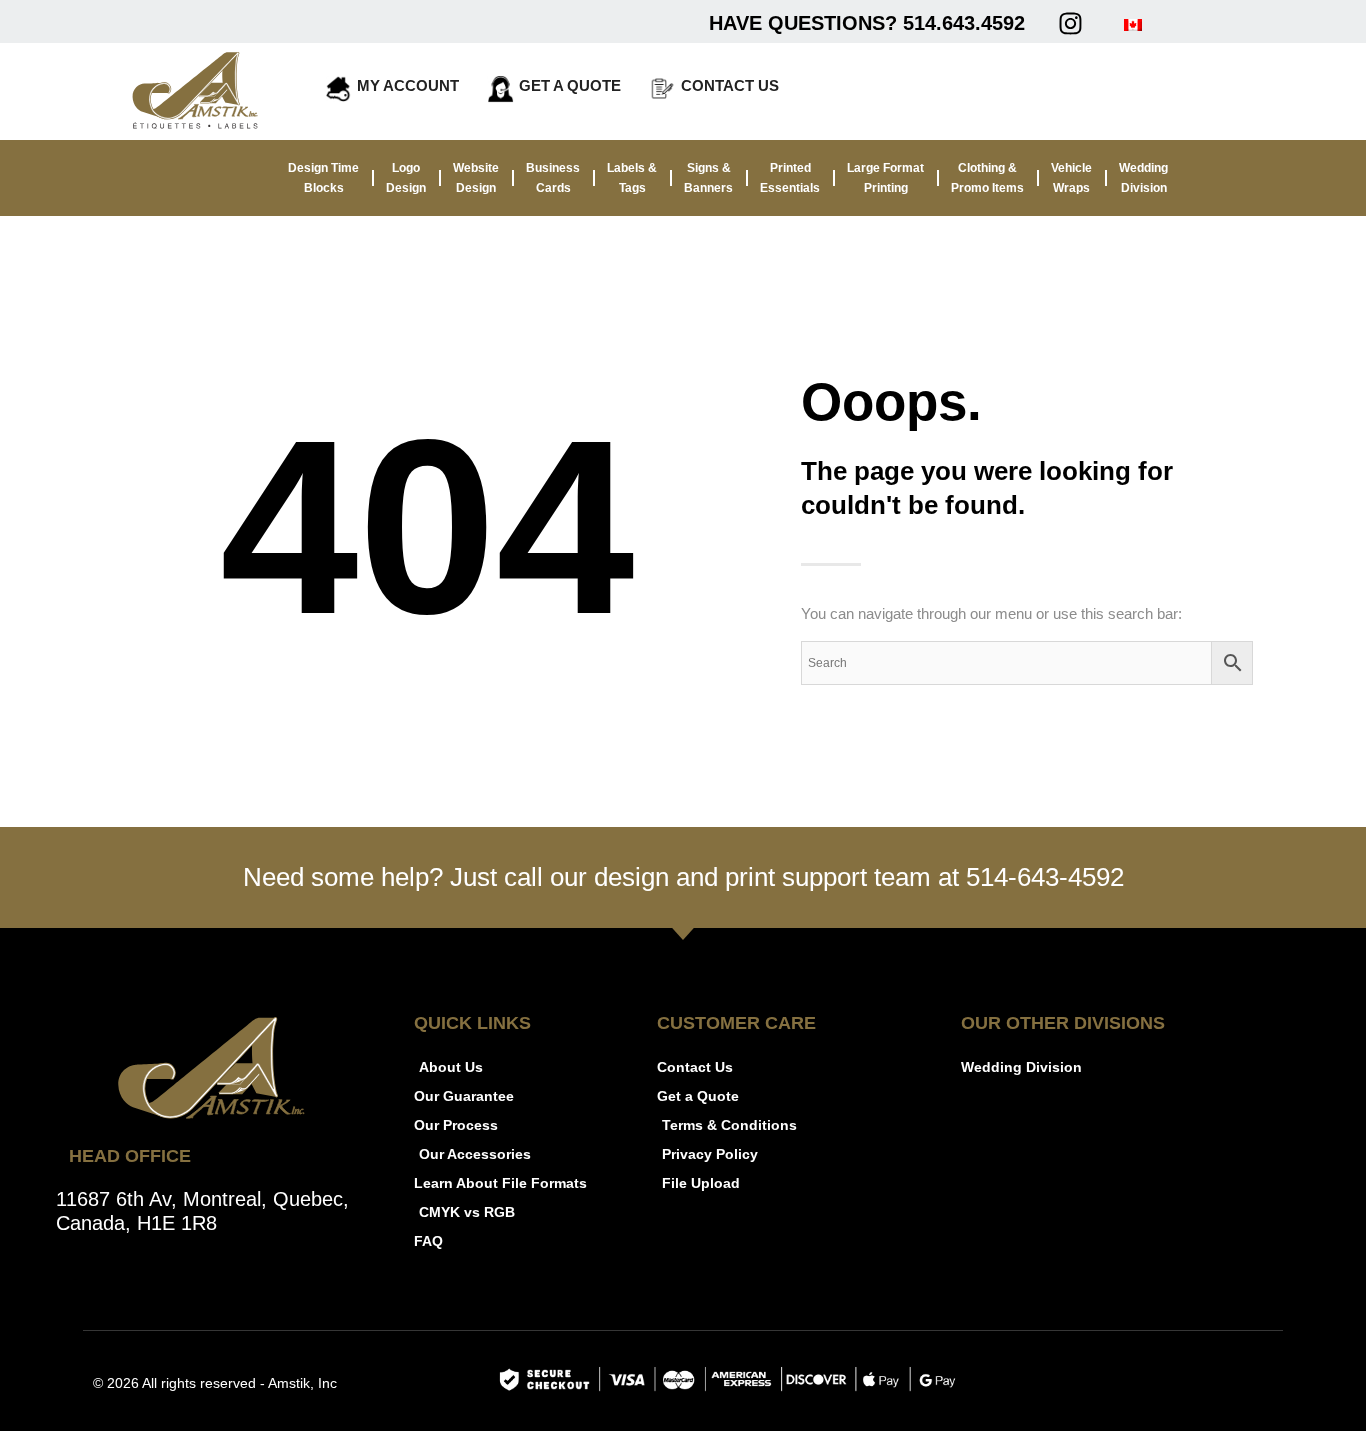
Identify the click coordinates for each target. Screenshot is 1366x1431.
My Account (408, 85)
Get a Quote (570, 85)
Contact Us (730, 85)
